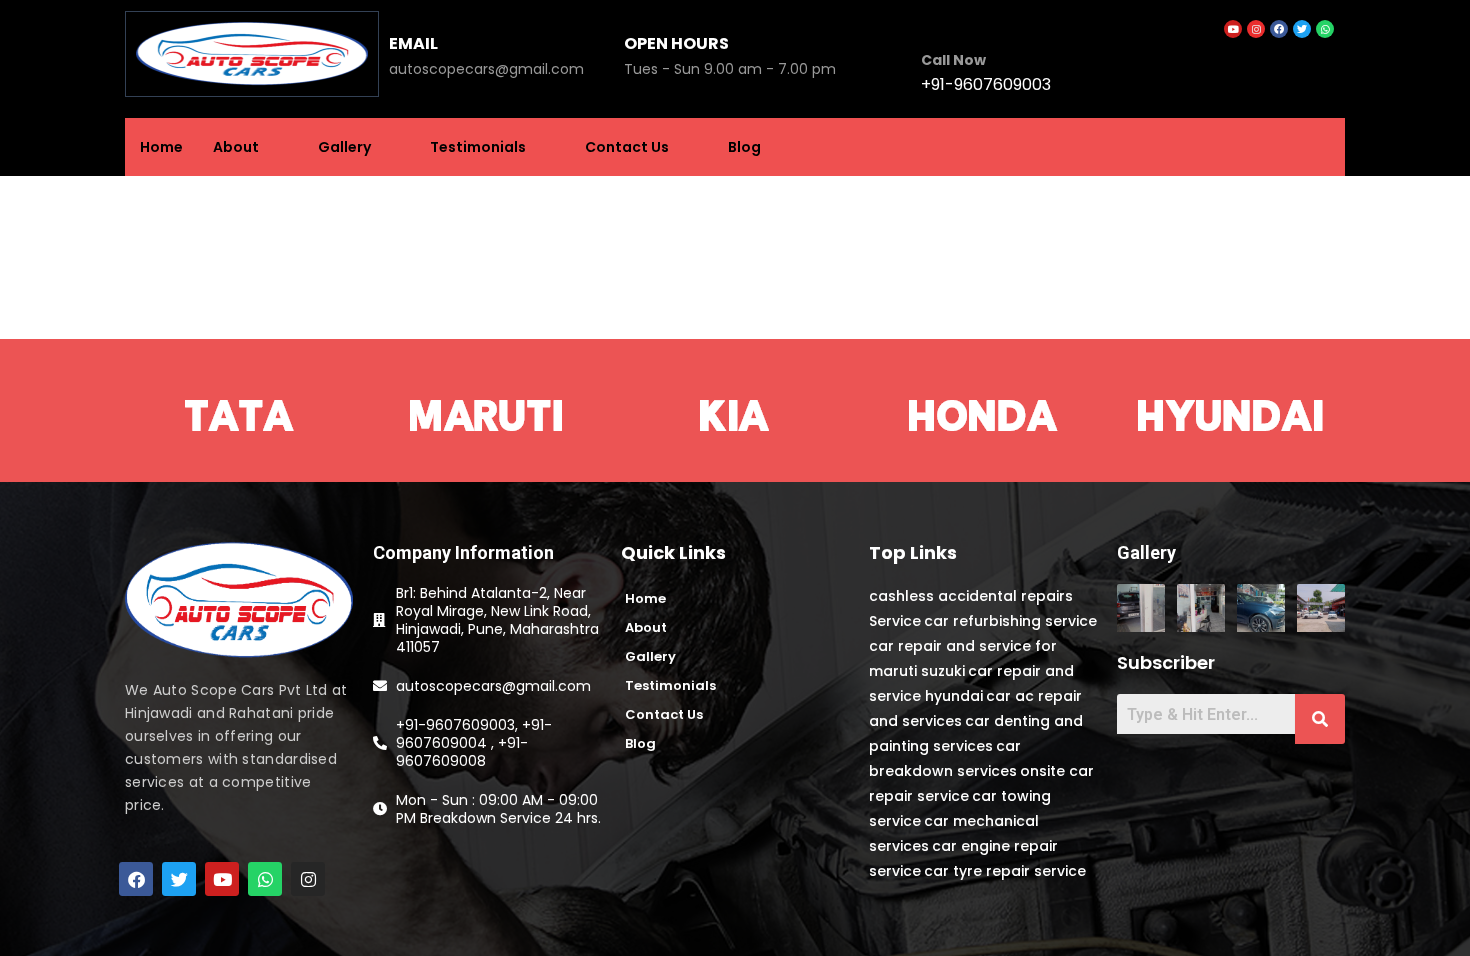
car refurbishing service (1010, 621)
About (236, 147)
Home (161, 147)
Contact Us (627, 147)
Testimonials (478, 147)
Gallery (344, 147)
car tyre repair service (1005, 871)
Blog (744, 147)
